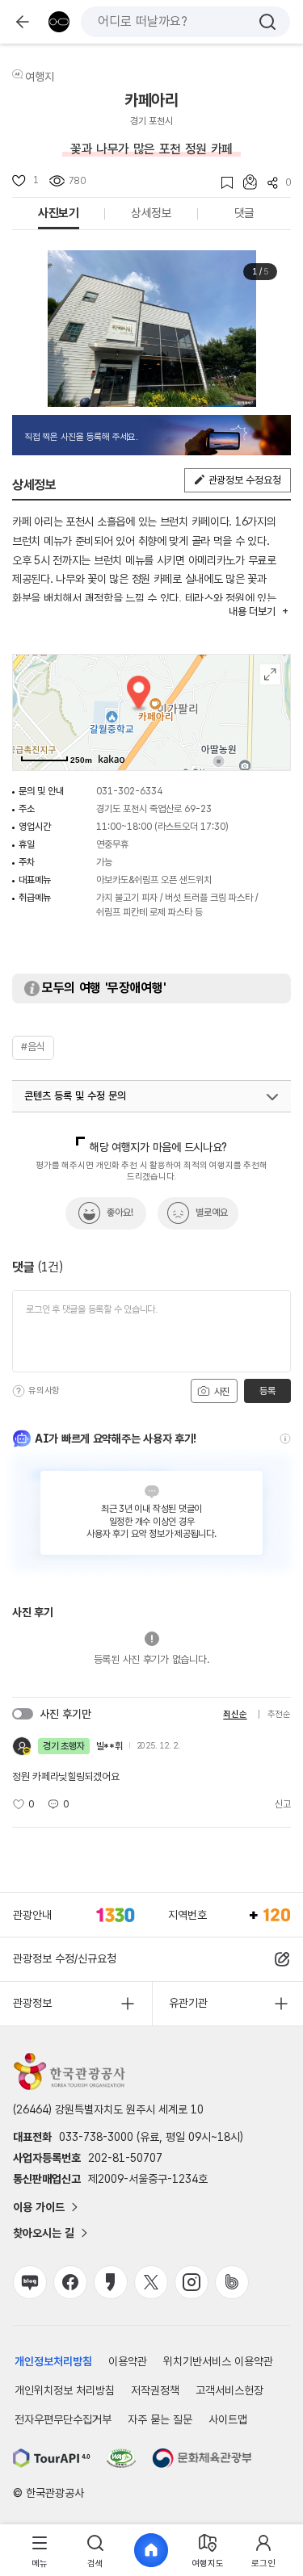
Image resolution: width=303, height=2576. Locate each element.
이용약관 (128, 2361)
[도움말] (19, 1391)
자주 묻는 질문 (160, 2419)
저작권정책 (155, 2390)
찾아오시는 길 (44, 2233)
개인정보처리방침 (53, 2361)
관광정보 (32, 2003)
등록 (267, 1391)
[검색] (267, 22)
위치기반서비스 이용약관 (218, 2361)
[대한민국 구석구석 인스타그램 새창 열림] (191, 2282)
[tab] (39, 2551)
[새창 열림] (52, 2458)
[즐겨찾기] (222, 183)
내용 (252, 612)
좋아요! (120, 1213)
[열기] (272, 1097)
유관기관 (188, 2003)
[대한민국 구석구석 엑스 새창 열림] (151, 2282)
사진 (221, 1392)
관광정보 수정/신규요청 (65, 1958)
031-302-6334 (129, 791)
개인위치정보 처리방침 (65, 2390)
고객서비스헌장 (229, 2390)
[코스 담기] (245, 182)
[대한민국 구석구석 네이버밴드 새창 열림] (232, 2282)
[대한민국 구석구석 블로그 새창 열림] (30, 2282)
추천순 (279, 1714)
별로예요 (212, 1213)
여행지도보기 (270, 674)
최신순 (235, 1714)
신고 (283, 1804)
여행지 (40, 77)
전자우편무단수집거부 (63, 2419)
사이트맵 (228, 2419)
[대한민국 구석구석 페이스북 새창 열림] (70, 2282)
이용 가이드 (39, 2207)
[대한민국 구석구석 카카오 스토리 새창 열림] (111, 2282)
